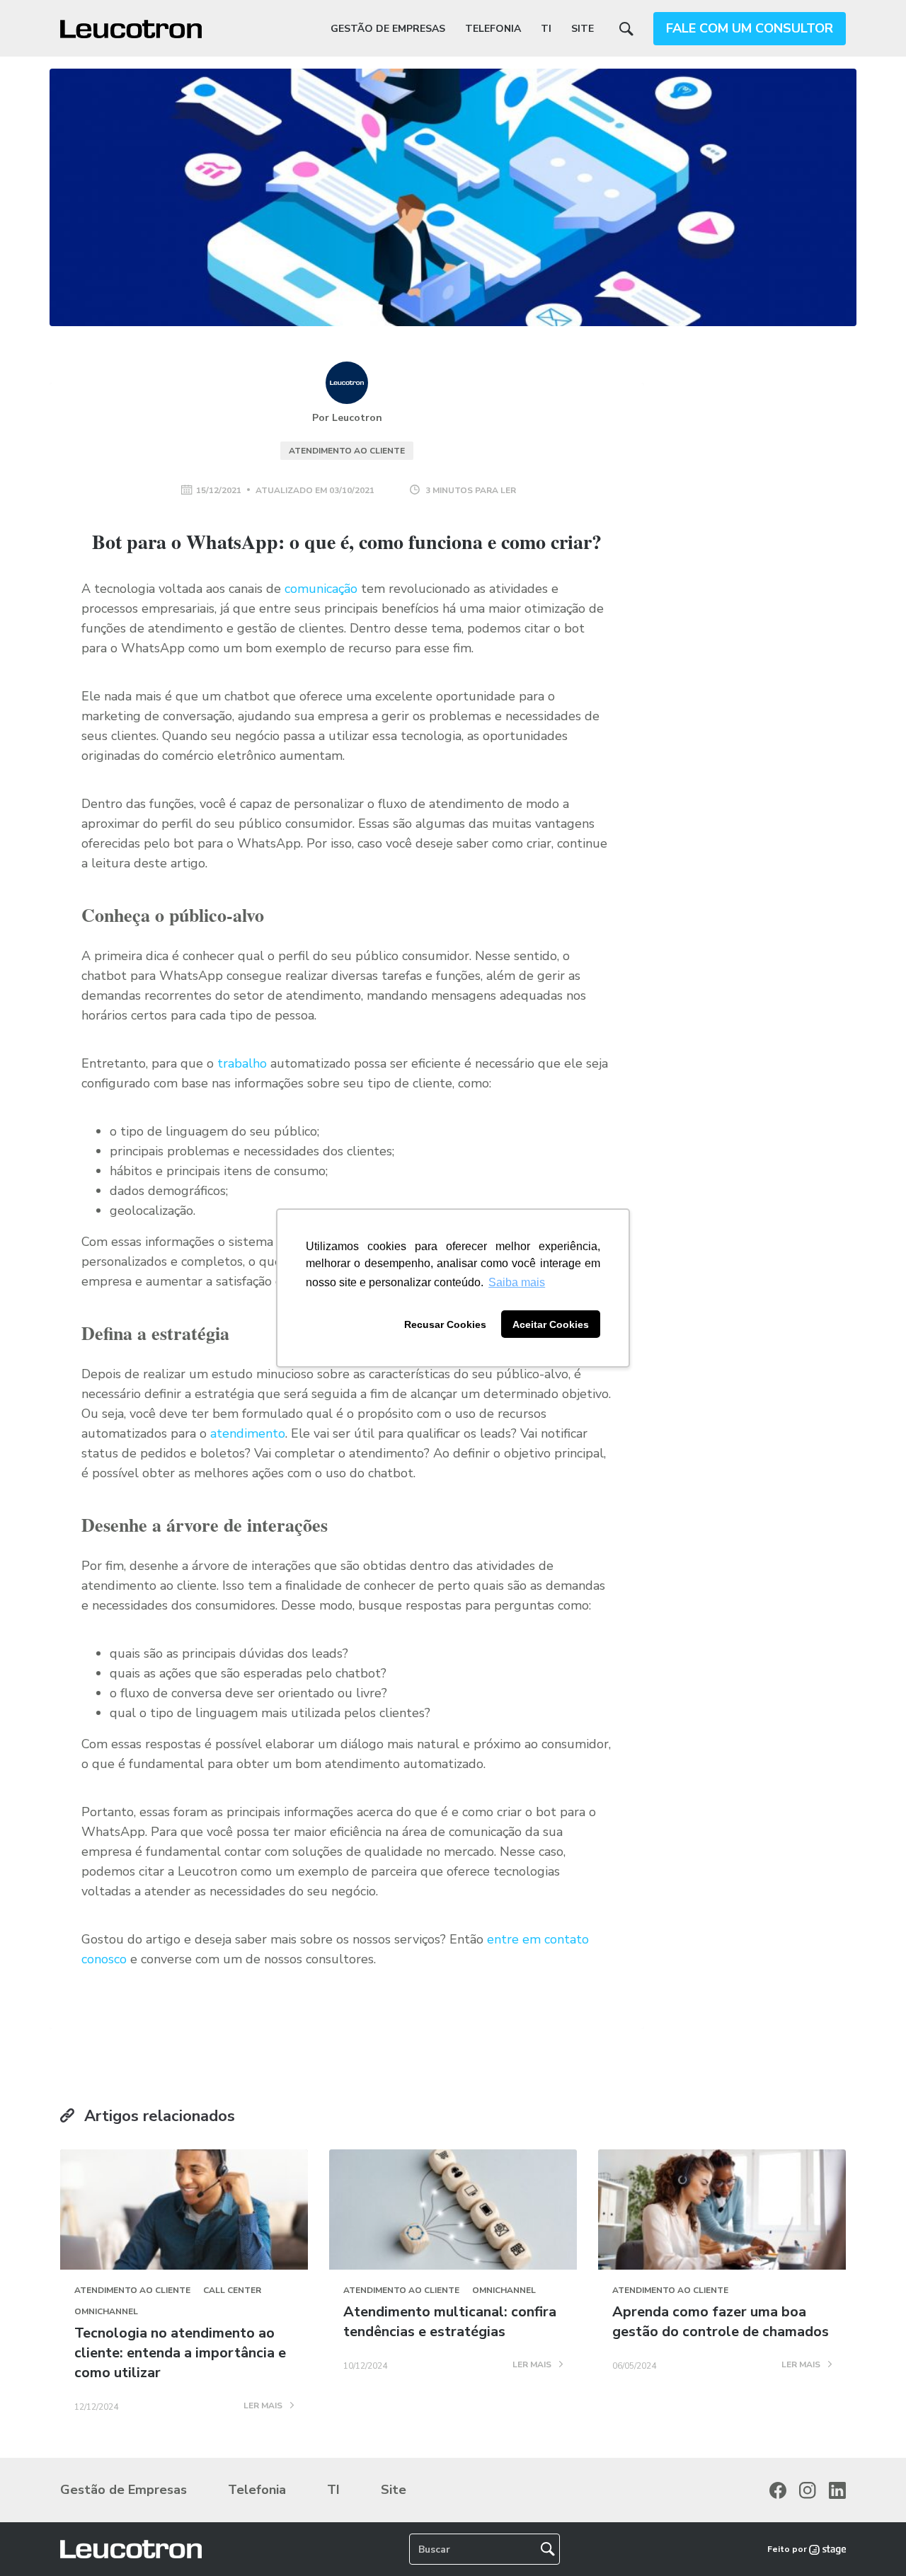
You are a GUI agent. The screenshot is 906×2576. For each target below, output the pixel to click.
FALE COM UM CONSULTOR (750, 28)
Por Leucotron (347, 418)
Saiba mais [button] (517, 1282)
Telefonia (493, 29)
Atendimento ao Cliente (347, 451)
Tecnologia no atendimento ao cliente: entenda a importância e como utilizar (180, 2353)
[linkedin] (837, 2490)
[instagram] (808, 2490)
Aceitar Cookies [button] (551, 1324)
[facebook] (778, 2490)
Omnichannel (106, 2311)
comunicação (321, 589)
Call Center (232, 2290)
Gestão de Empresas (388, 29)
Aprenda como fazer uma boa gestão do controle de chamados (721, 2322)
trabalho (240, 1063)
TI (546, 29)
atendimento (248, 1433)
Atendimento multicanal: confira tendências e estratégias (450, 2322)
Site (583, 29)
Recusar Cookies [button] (445, 1324)
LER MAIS (264, 2406)
